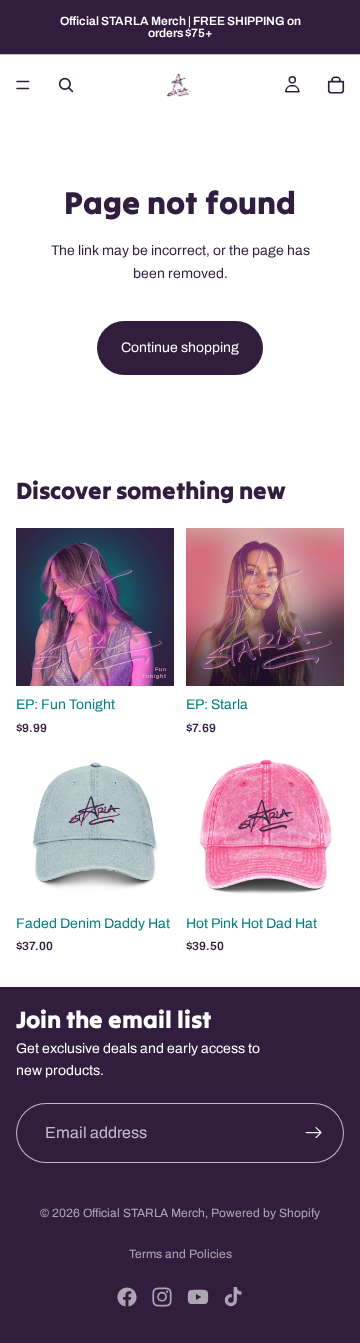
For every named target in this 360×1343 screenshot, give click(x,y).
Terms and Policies (180, 1254)
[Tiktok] (233, 1297)
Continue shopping (180, 347)
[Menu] (23, 85)
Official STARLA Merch (144, 1213)
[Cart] (336, 85)
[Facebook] (127, 1297)
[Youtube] (198, 1297)
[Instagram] (162, 1297)
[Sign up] (314, 1133)
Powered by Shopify (265, 1213)
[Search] (66, 85)
